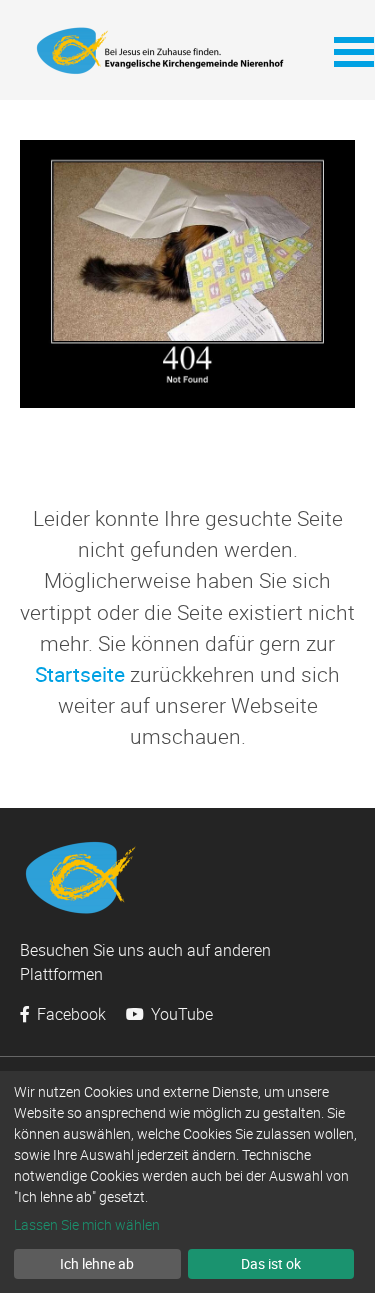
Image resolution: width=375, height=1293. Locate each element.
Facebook (69, 1014)
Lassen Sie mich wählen (87, 1224)
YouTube (180, 1014)
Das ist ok (271, 1263)
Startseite (80, 674)
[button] (344, 50)
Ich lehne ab (97, 1263)
